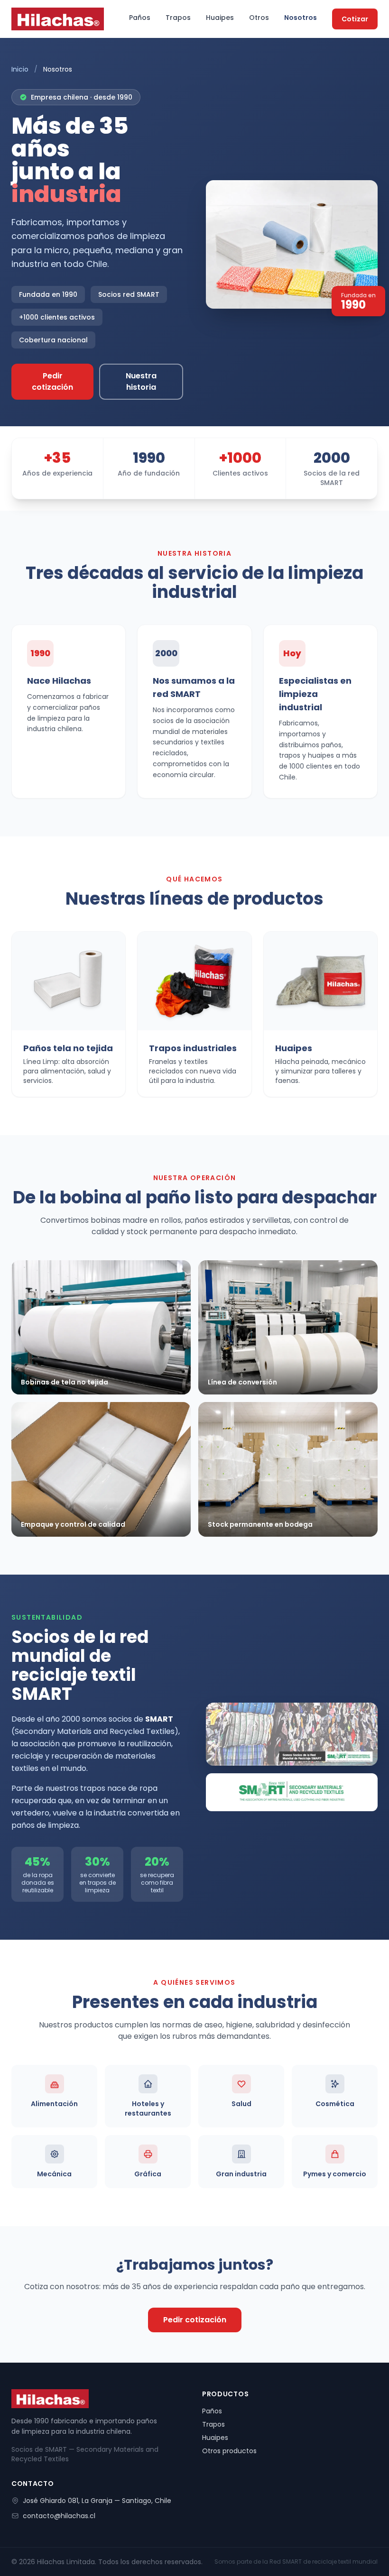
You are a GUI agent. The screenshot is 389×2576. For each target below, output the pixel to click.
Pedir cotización (52, 381)
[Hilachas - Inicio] (58, 19)
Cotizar (355, 19)
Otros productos (229, 2451)
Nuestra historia (141, 381)
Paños (140, 18)
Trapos (178, 18)
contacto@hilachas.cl (59, 2516)
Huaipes (220, 18)
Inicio (20, 69)
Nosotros (301, 18)
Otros (259, 18)
